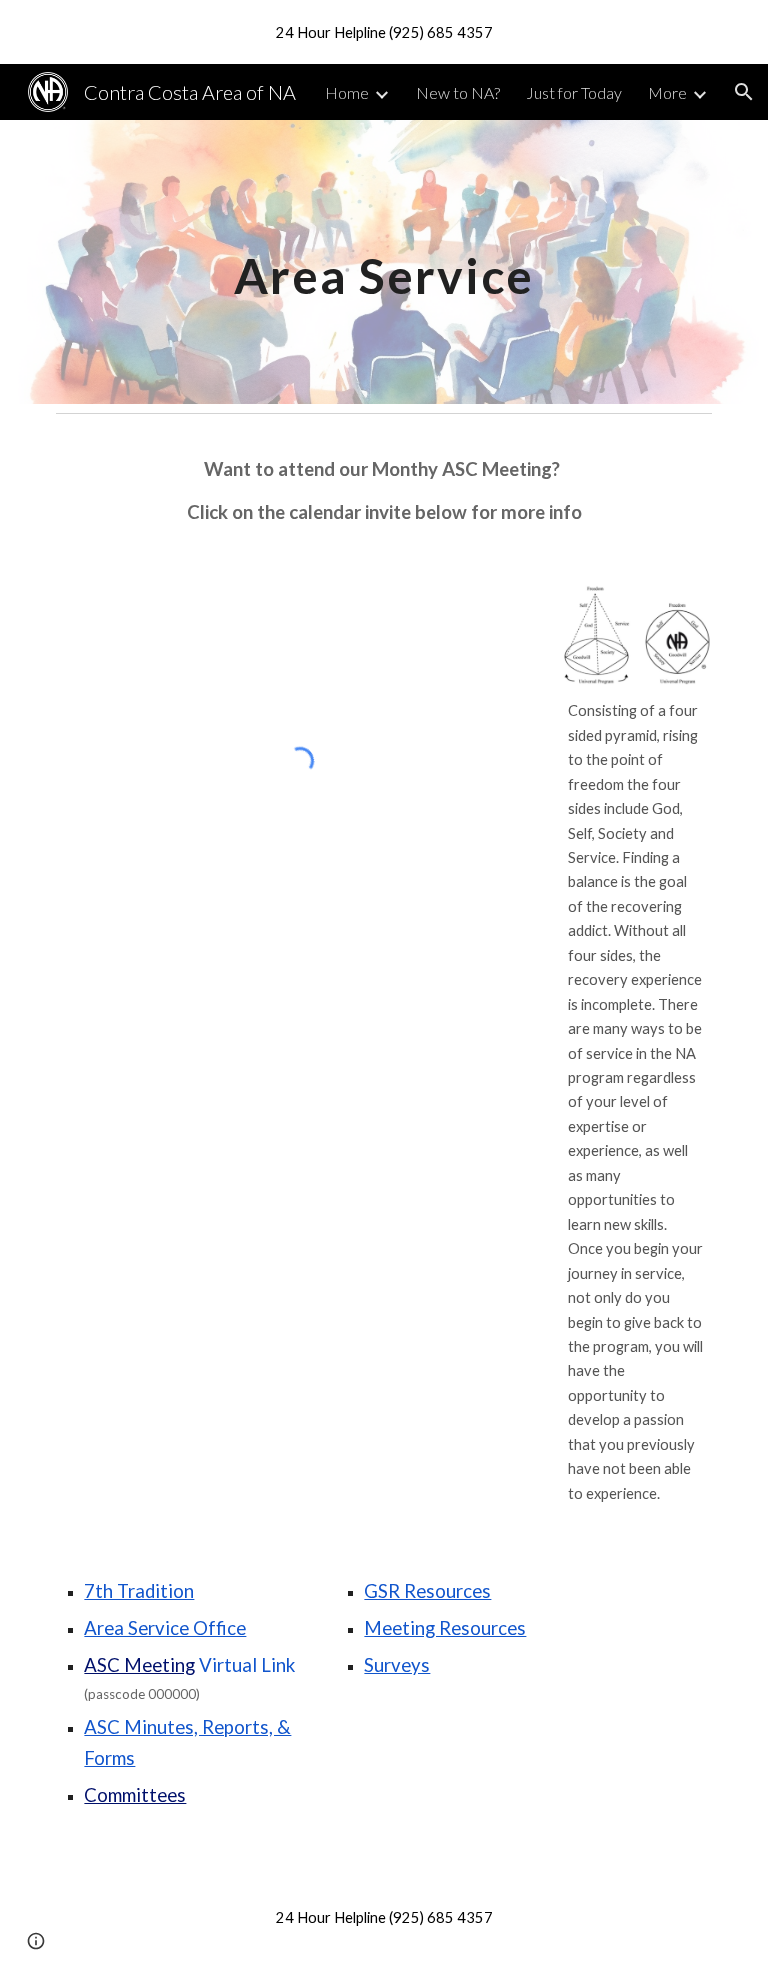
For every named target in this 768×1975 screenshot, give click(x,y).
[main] (383, 261)
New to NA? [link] (458, 92)
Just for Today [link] (574, 92)
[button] (744, 92)
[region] (384, 32)
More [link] (667, 92)
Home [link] (347, 92)
